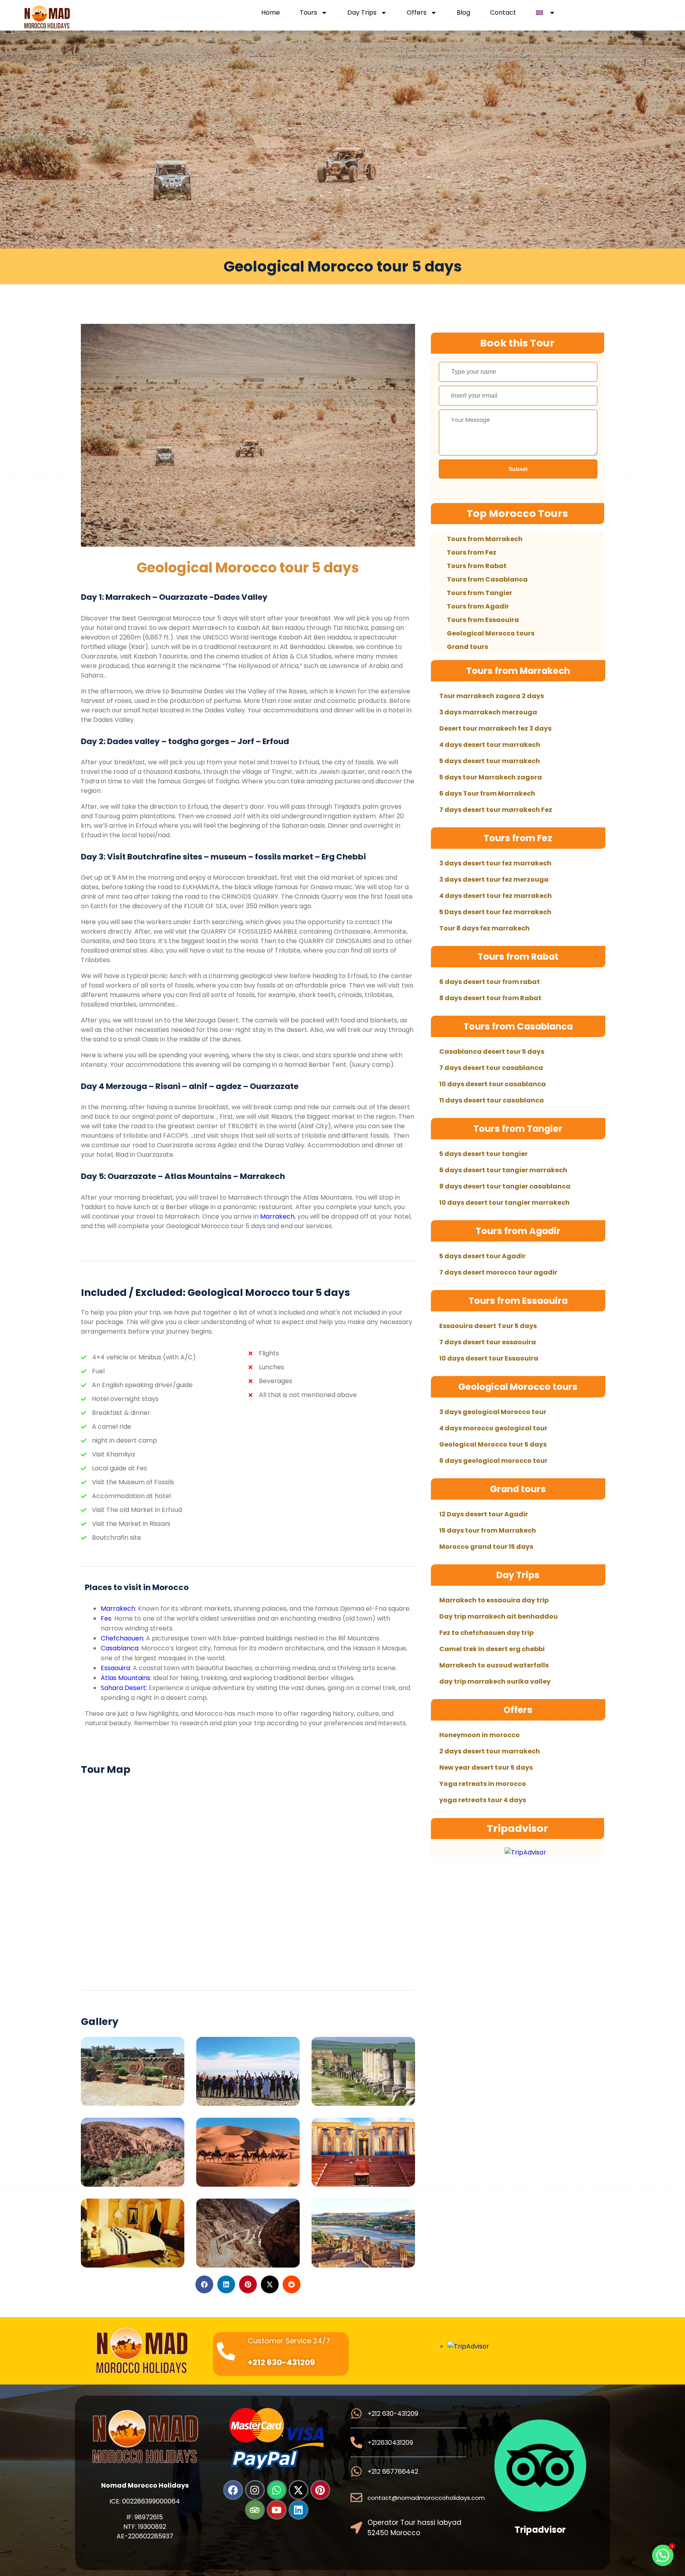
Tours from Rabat (477, 566)
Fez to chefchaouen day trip (486, 1633)
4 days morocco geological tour (493, 1428)
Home (271, 13)
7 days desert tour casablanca (491, 1068)
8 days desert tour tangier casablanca (505, 1186)
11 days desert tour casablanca (492, 1100)
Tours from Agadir (478, 606)
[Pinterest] (320, 2490)
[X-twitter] (298, 2490)
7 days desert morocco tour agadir (498, 1272)
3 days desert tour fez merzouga (494, 879)
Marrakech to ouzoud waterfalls (494, 1665)
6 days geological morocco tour (493, 1461)
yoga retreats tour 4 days (483, 1800)
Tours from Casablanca (487, 579)
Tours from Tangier (479, 593)
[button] (204, 2284)
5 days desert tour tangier (483, 1154)
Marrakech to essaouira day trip (494, 1600)
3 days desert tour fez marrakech (495, 863)
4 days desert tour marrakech (490, 745)
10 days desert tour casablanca (493, 1084)
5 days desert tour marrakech (490, 761)
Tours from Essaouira (483, 620)
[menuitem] (546, 13)
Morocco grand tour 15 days (486, 1547)
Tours (308, 13)
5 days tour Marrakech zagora (491, 777)
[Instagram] (255, 2490)
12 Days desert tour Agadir (484, 1514)
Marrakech (277, 1216)
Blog (463, 13)
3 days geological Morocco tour (493, 1412)
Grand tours (467, 647)
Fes (106, 1618)
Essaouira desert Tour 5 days (488, 1326)
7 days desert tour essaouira (488, 1342)
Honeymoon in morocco (479, 1735)
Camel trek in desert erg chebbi (492, 1649)
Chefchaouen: (123, 1638)
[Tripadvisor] (255, 2510)
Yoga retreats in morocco (483, 1784)
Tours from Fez (472, 552)
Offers (417, 13)
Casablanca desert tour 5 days (492, 1052)
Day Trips (362, 13)
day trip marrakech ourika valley (495, 1681)
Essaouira (115, 1668)
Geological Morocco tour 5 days (248, 567)
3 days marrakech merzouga (488, 712)
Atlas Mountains (125, 1678)
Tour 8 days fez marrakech (484, 928)
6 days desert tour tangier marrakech (503, 1170)
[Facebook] (233, 2490)
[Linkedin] (298, 2510)
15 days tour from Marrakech (488, 1530)
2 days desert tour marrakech (490, 1751)
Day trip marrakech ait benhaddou (498, 1616)
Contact (503, 13)
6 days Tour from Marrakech (487, 793)
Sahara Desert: (124, 1688)
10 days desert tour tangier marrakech (504, 1203)
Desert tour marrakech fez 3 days (495, 728)
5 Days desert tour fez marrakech (495, 912)
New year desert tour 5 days (486, 1767)
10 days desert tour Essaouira (489, 1358)
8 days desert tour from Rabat (490, 998)
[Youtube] (277, 2510)
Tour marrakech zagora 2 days (492, 696)
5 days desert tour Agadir (482, 1256)
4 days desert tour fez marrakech (496, 896)
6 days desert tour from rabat (490, 982)
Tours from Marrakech (485, 539)
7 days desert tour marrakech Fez (496, 810)
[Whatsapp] (277, 2490)
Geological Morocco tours (491, 633)
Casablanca (120, 1648)
